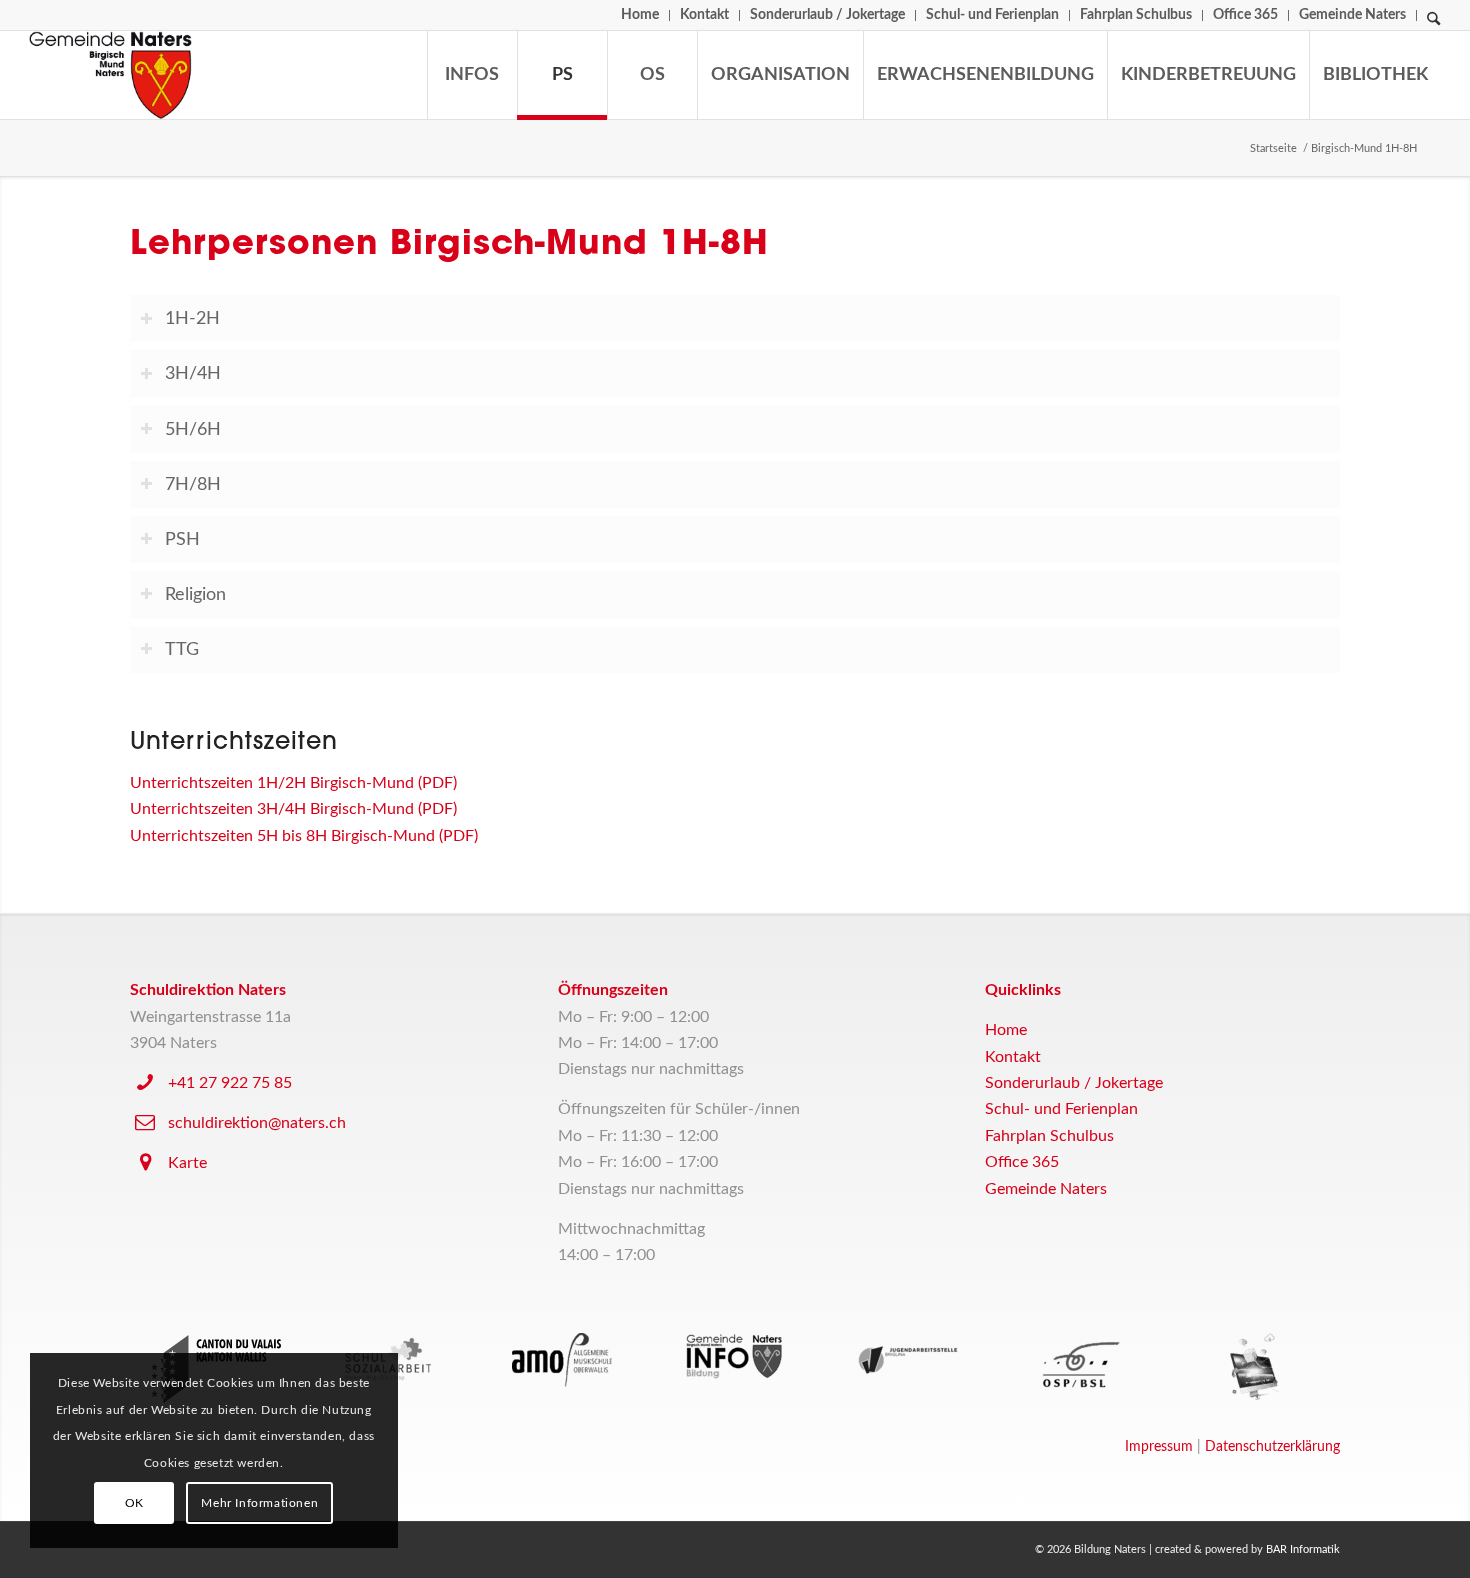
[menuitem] (640, 15)
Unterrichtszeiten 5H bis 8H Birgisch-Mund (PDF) (304, 836)
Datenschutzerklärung (1272, 1447)
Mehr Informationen (259, 1503)
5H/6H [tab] (193, 429)
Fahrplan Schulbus (1136, 15)
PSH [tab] (182, 539)
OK (134, 1503)
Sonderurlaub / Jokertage (827, 15)
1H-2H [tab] (192, 318)
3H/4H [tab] (193, 373)
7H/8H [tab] (193, 484)
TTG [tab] (182, 649)
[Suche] (1433, 24)
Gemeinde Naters (1352, 15)
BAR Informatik (1303, 1549)
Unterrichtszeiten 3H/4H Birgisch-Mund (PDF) (293, 809)
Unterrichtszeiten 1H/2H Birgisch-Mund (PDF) (293, 783)
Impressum (1159, 1447)
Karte (187, 1163)
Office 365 (1245, 15)
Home (640, 15)
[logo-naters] (110, 75)
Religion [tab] (195, 594)
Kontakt (704, 15)
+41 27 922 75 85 (230, 1083)
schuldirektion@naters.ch (257, 1123)
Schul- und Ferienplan (992, 15)
